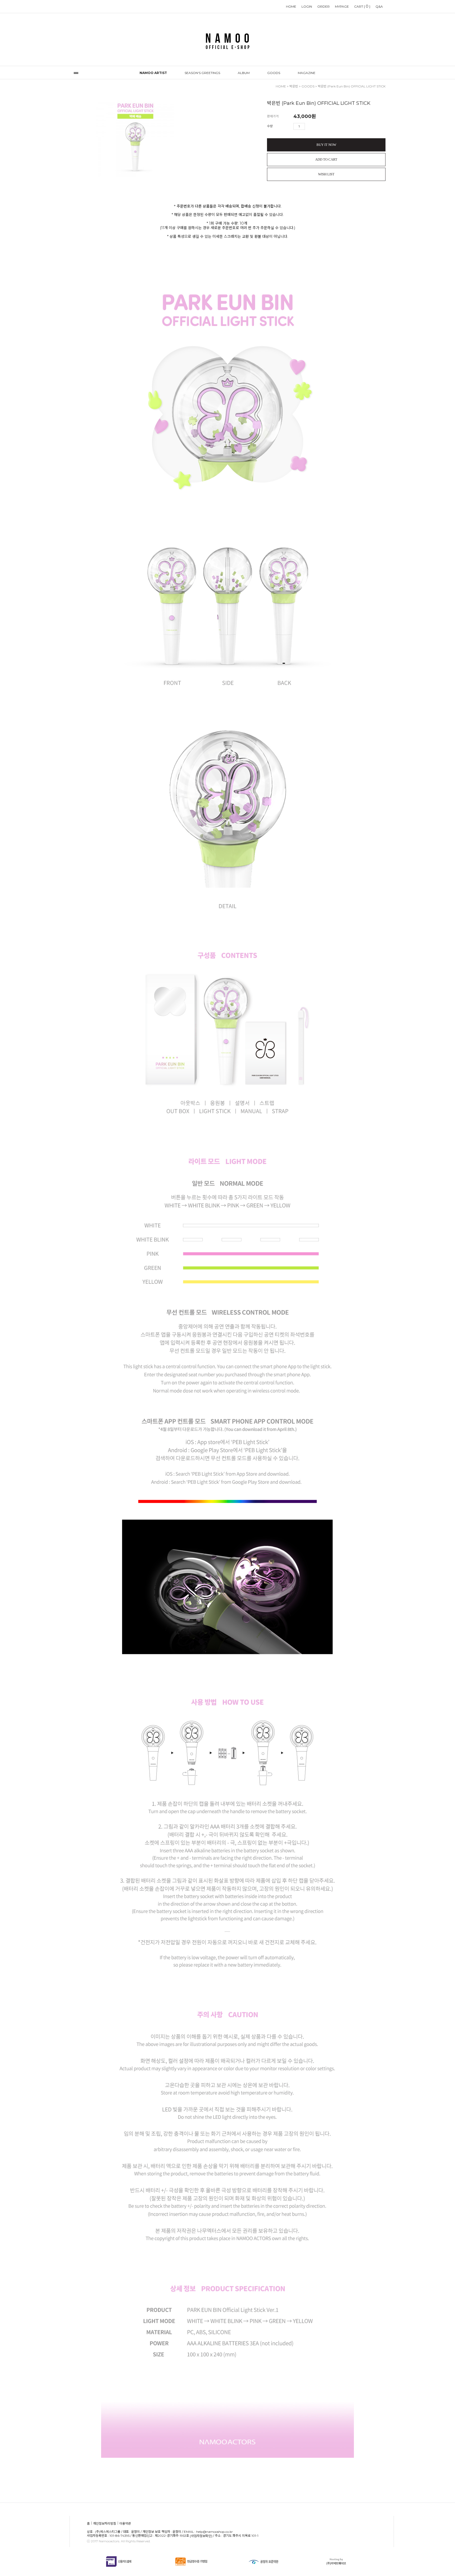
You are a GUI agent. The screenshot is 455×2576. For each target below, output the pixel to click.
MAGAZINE (307, 73)
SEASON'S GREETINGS (202, 73)
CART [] (362, 6)
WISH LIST (326, 174)
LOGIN (307, 6)
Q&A (379, 6)
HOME (291, 6)
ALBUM (244, 73)
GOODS (274, 73)
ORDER (323, 6)
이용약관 (125, 2524)
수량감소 (317, 126)
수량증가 (309, 126)
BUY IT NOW (326, 145)
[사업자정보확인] (201, 2536)
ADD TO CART (326, 159)
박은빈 (294, 86)
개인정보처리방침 (105, 2524)
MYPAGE (342, 6)
